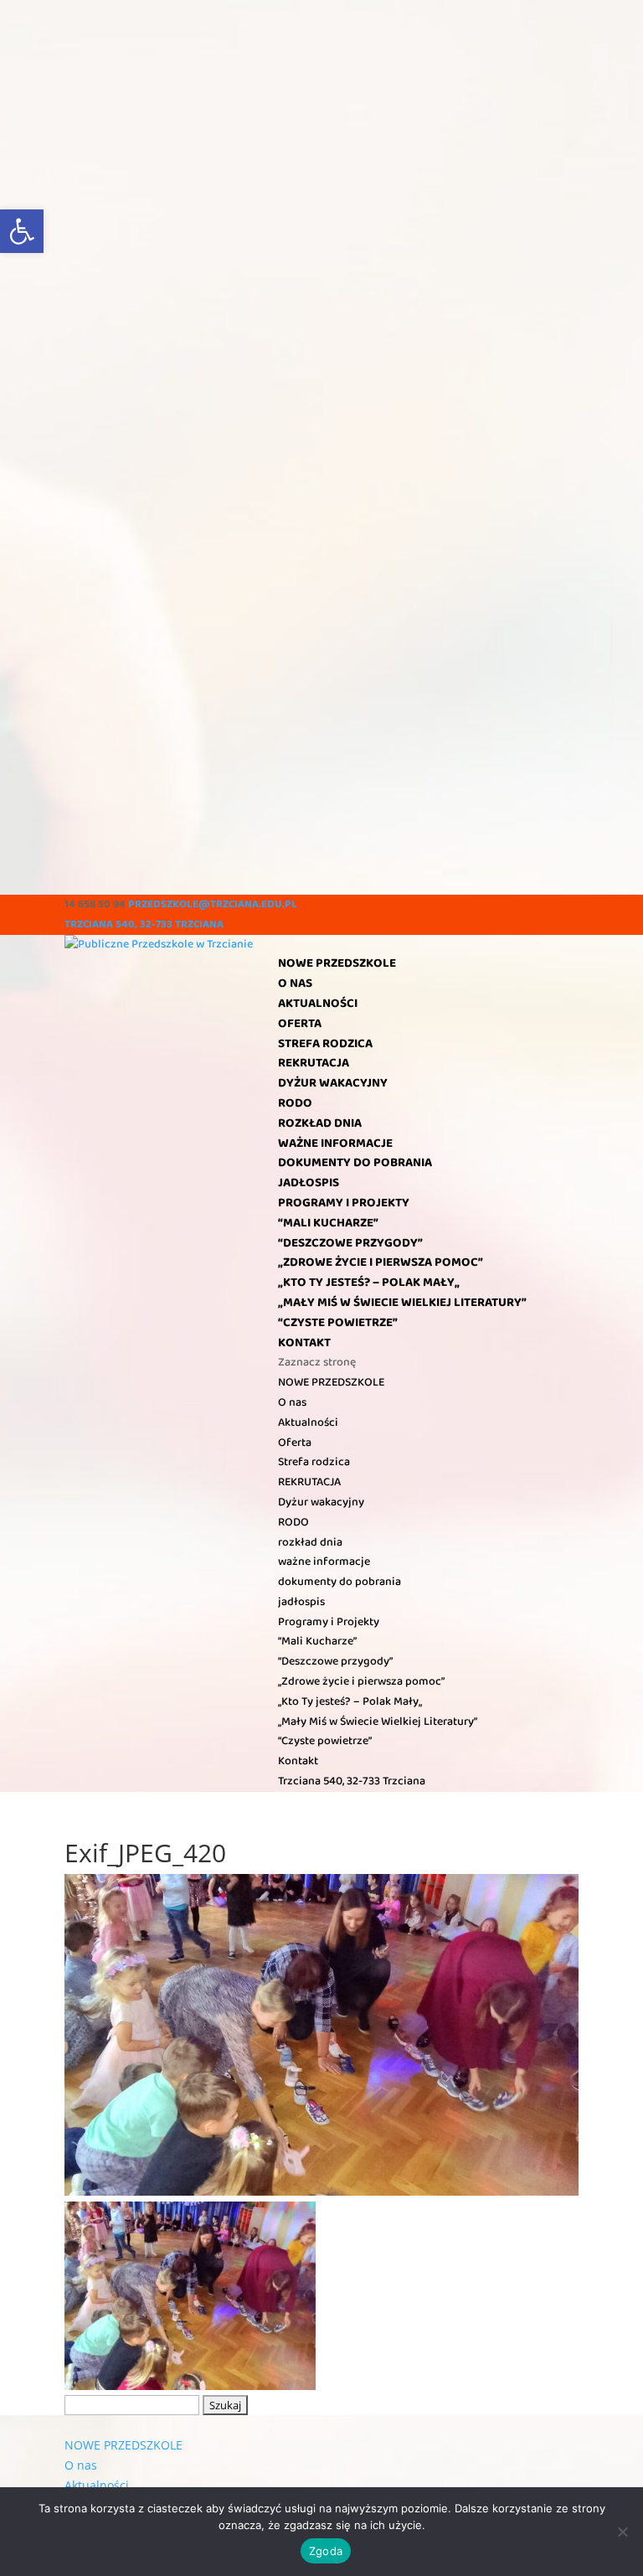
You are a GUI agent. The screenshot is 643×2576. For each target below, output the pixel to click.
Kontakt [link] (304, 1343)
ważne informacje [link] (335, 1143)
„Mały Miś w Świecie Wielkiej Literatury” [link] (402, 1303)
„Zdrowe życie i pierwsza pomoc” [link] (381, 1262)
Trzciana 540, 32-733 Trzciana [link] (144, 924)
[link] (22, 231)
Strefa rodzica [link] (325, 1044)
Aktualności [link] (318, 1004)
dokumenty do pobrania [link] (355, 1163)
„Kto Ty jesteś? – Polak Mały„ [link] (369, 1283)
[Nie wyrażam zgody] (622, 2532)
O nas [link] (295, 983)
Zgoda (326, 2551)
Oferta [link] (300, 1024)
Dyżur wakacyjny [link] (333, 1083)
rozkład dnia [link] (320, 1123)
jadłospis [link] (309, 1183)
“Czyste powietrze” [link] (338, 1323)
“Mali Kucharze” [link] (328, 1223)
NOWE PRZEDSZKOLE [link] (337, 963)
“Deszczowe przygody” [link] (350, 1243)
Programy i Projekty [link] (344, 1203)
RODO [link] (295, 1103)
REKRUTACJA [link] (314, 1063)
